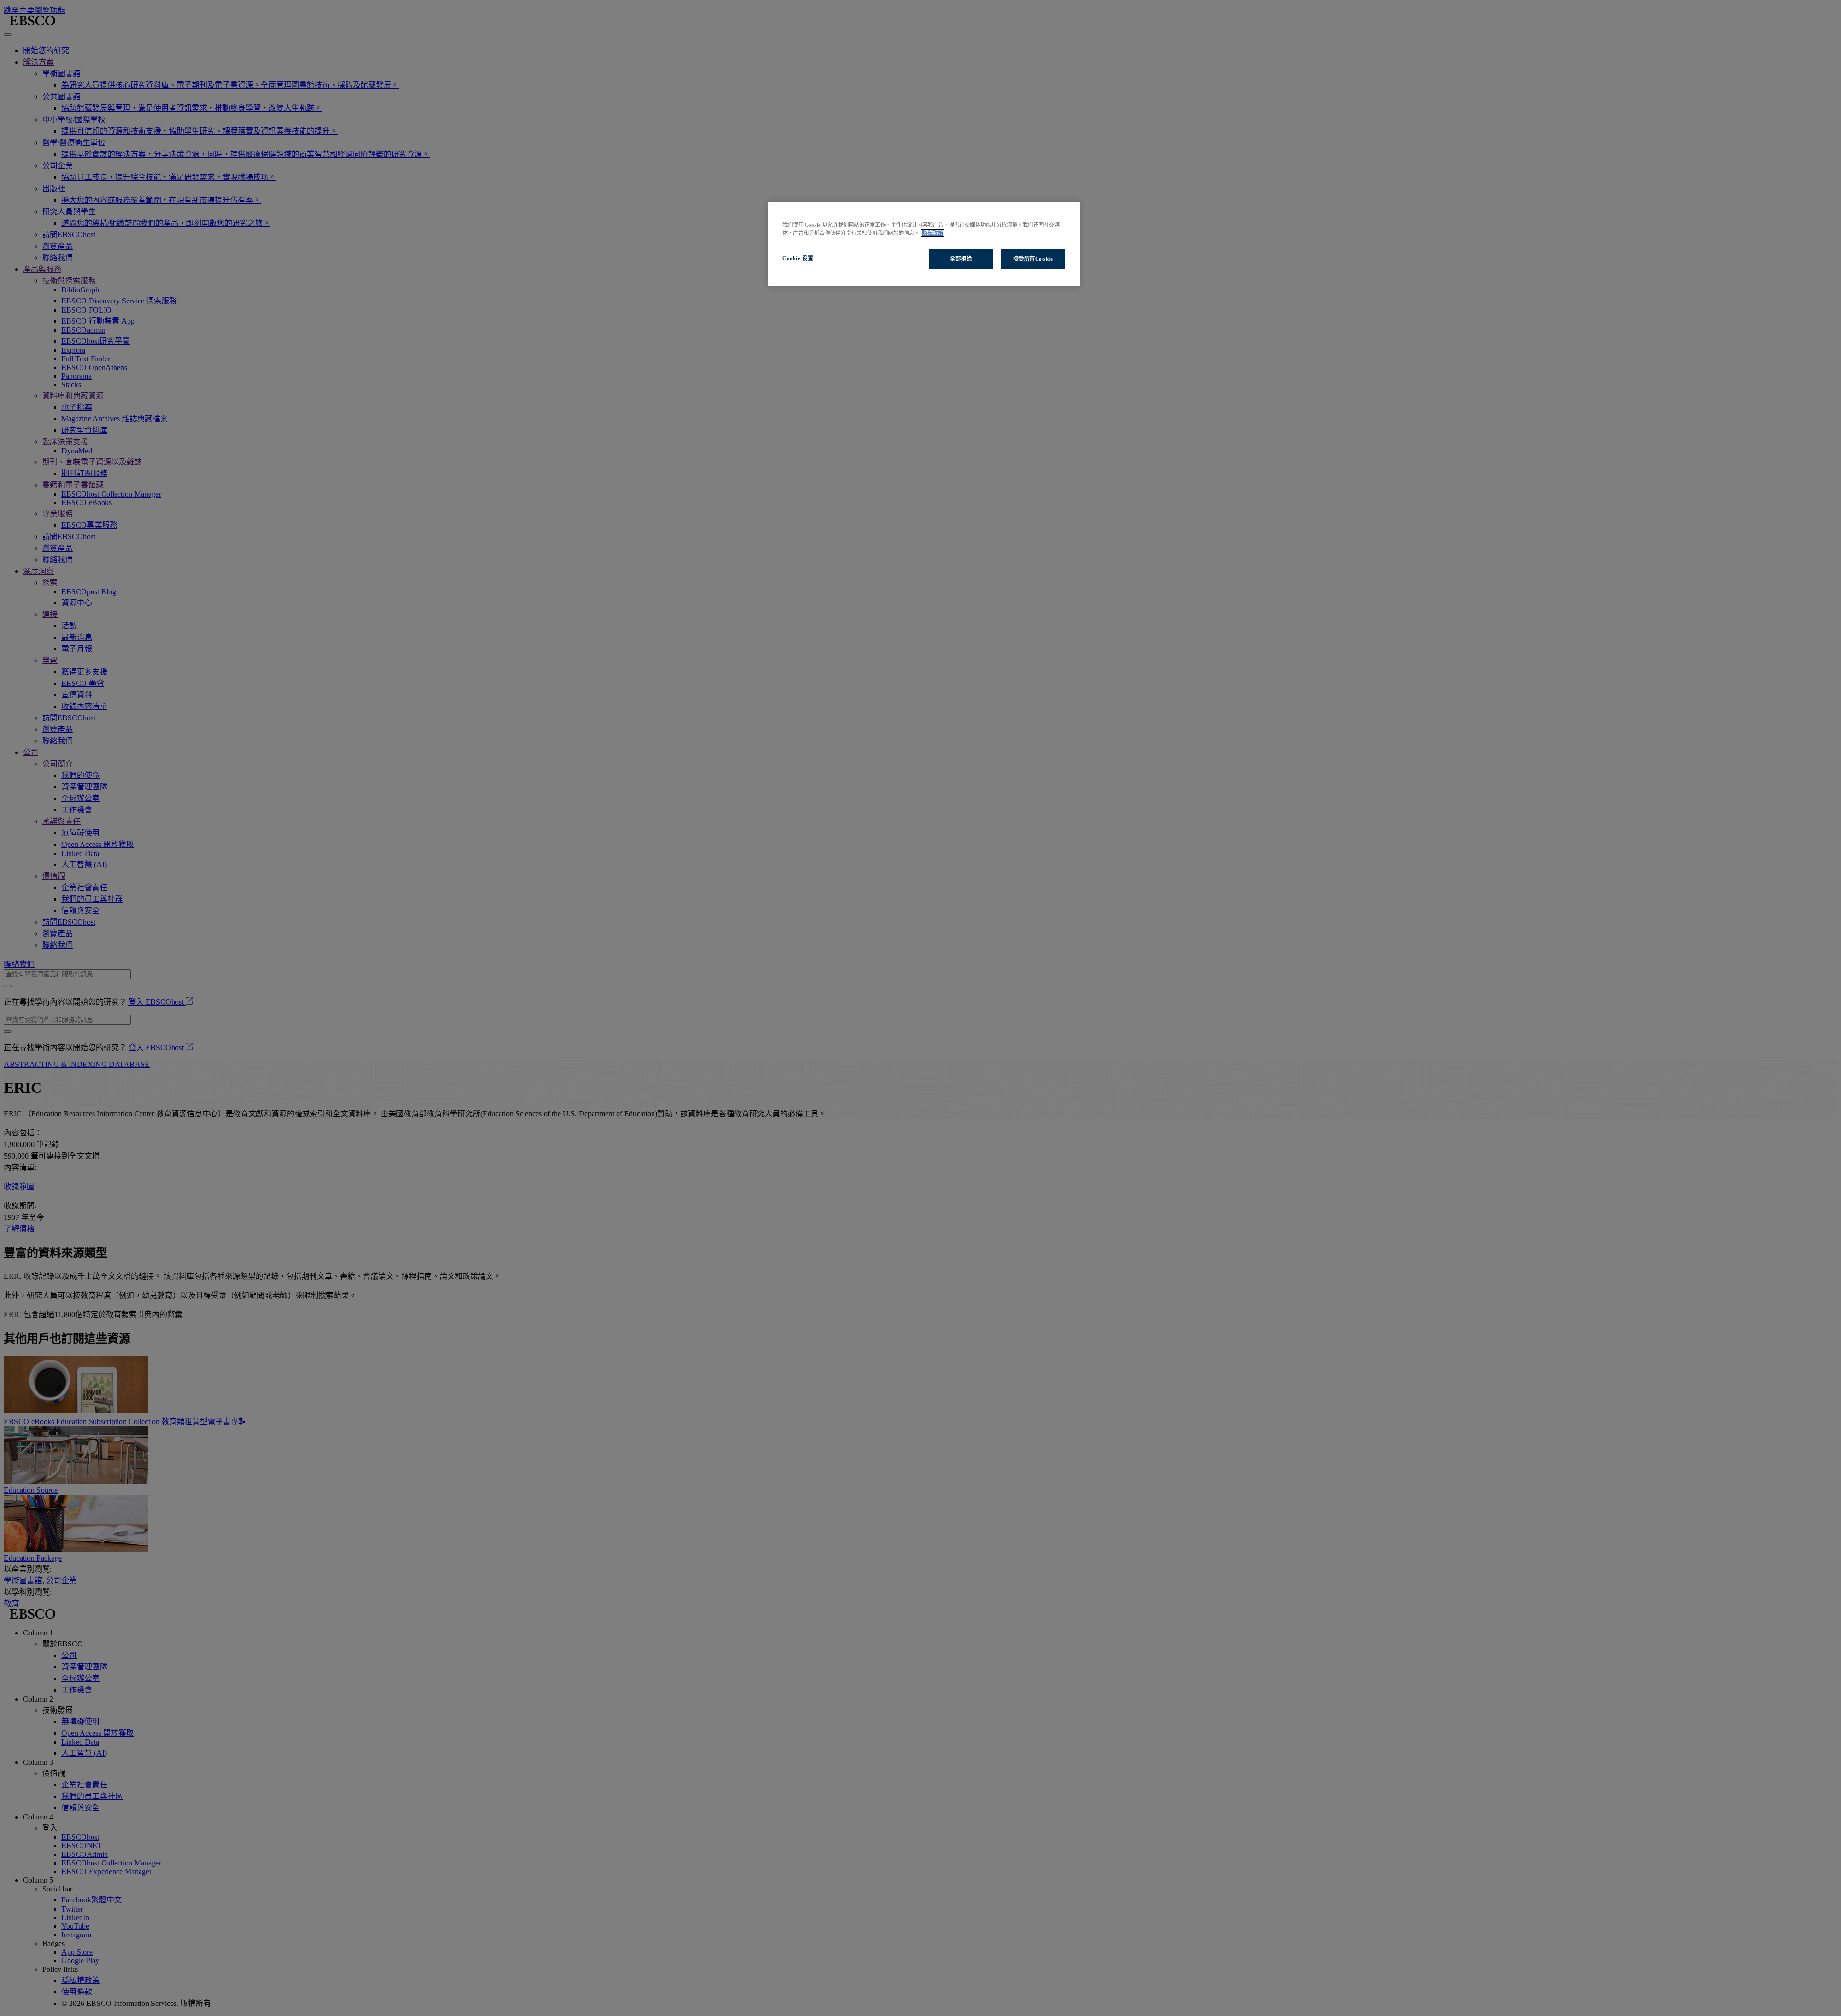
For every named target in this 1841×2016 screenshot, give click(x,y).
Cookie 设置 (798, 258)
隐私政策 (932, 233)
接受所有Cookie (1033, 259)
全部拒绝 (961, 259)
